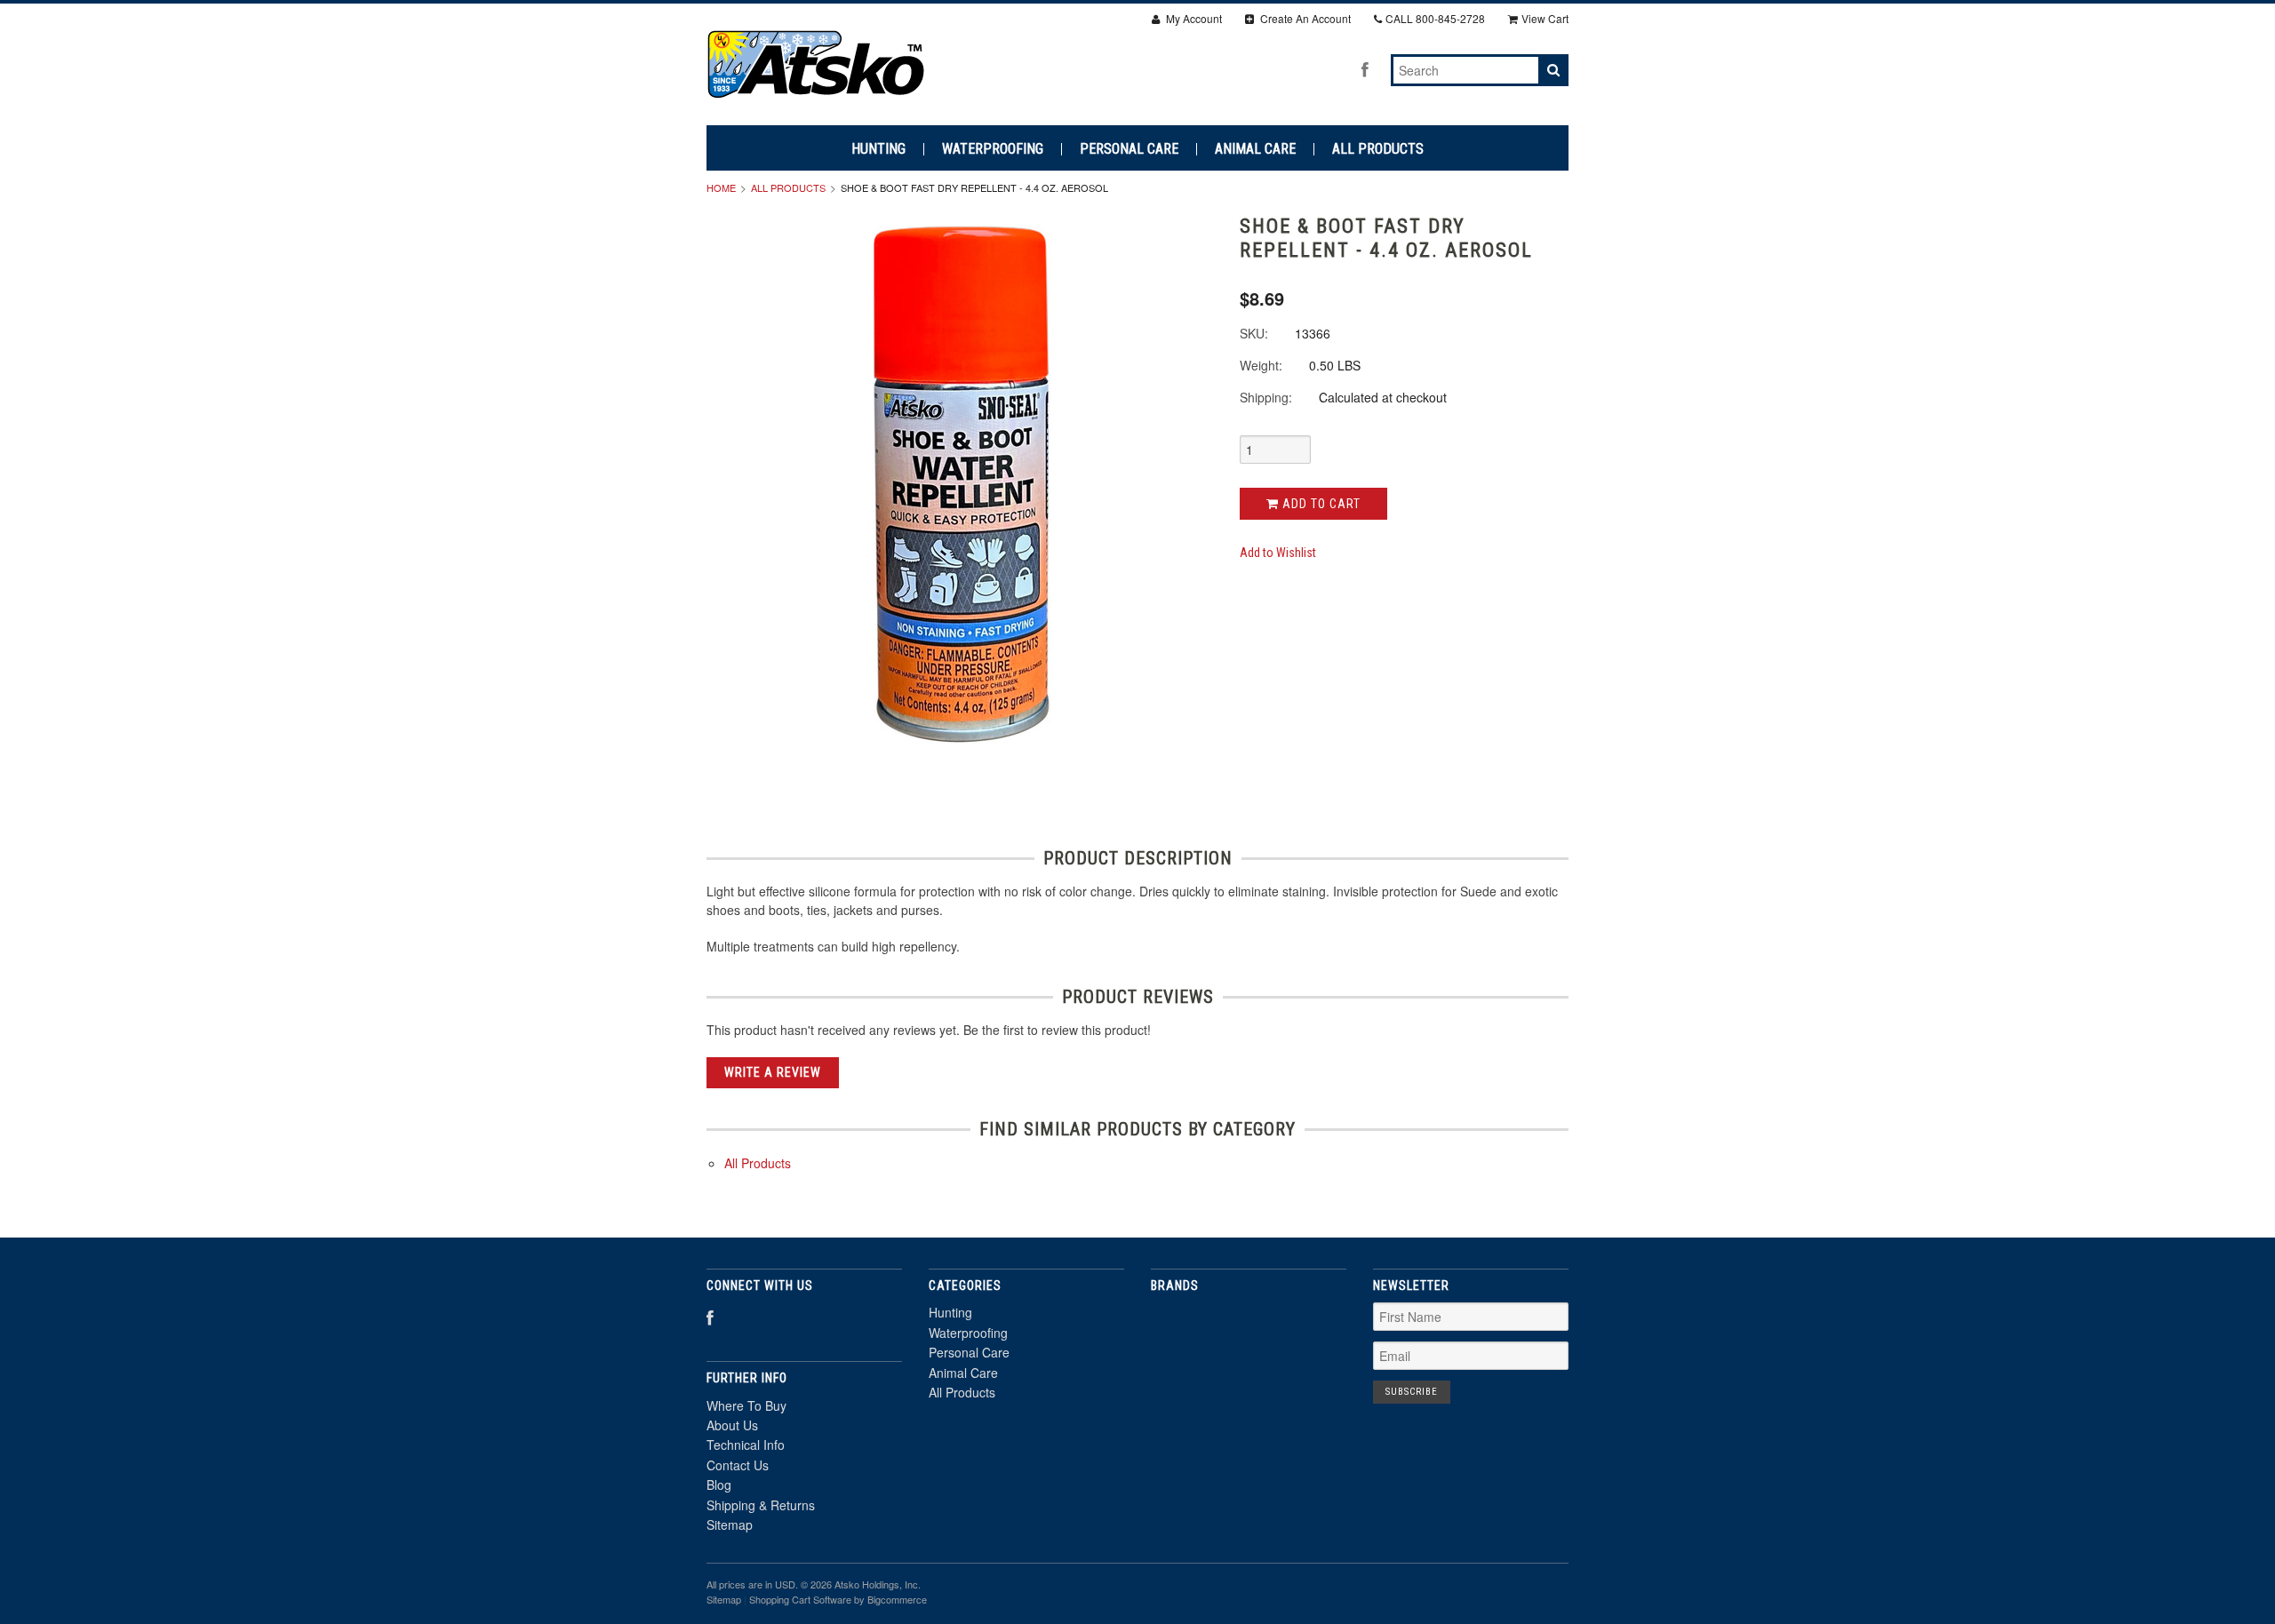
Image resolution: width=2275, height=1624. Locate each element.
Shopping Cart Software (800, 1599)
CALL (1435, 18)
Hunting (878, 149)
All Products (1378, 149)
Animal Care (1255, 149)
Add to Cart (1320, 504)
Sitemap (730, 1524)
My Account (1193, 18)
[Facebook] (1365, 69)
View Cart (1545, 18)
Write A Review (773, 1072)
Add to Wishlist (1278, 553)
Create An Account (1304, 18)
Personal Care (1129, 149)
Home (721, 187)
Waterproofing (993, 149)
